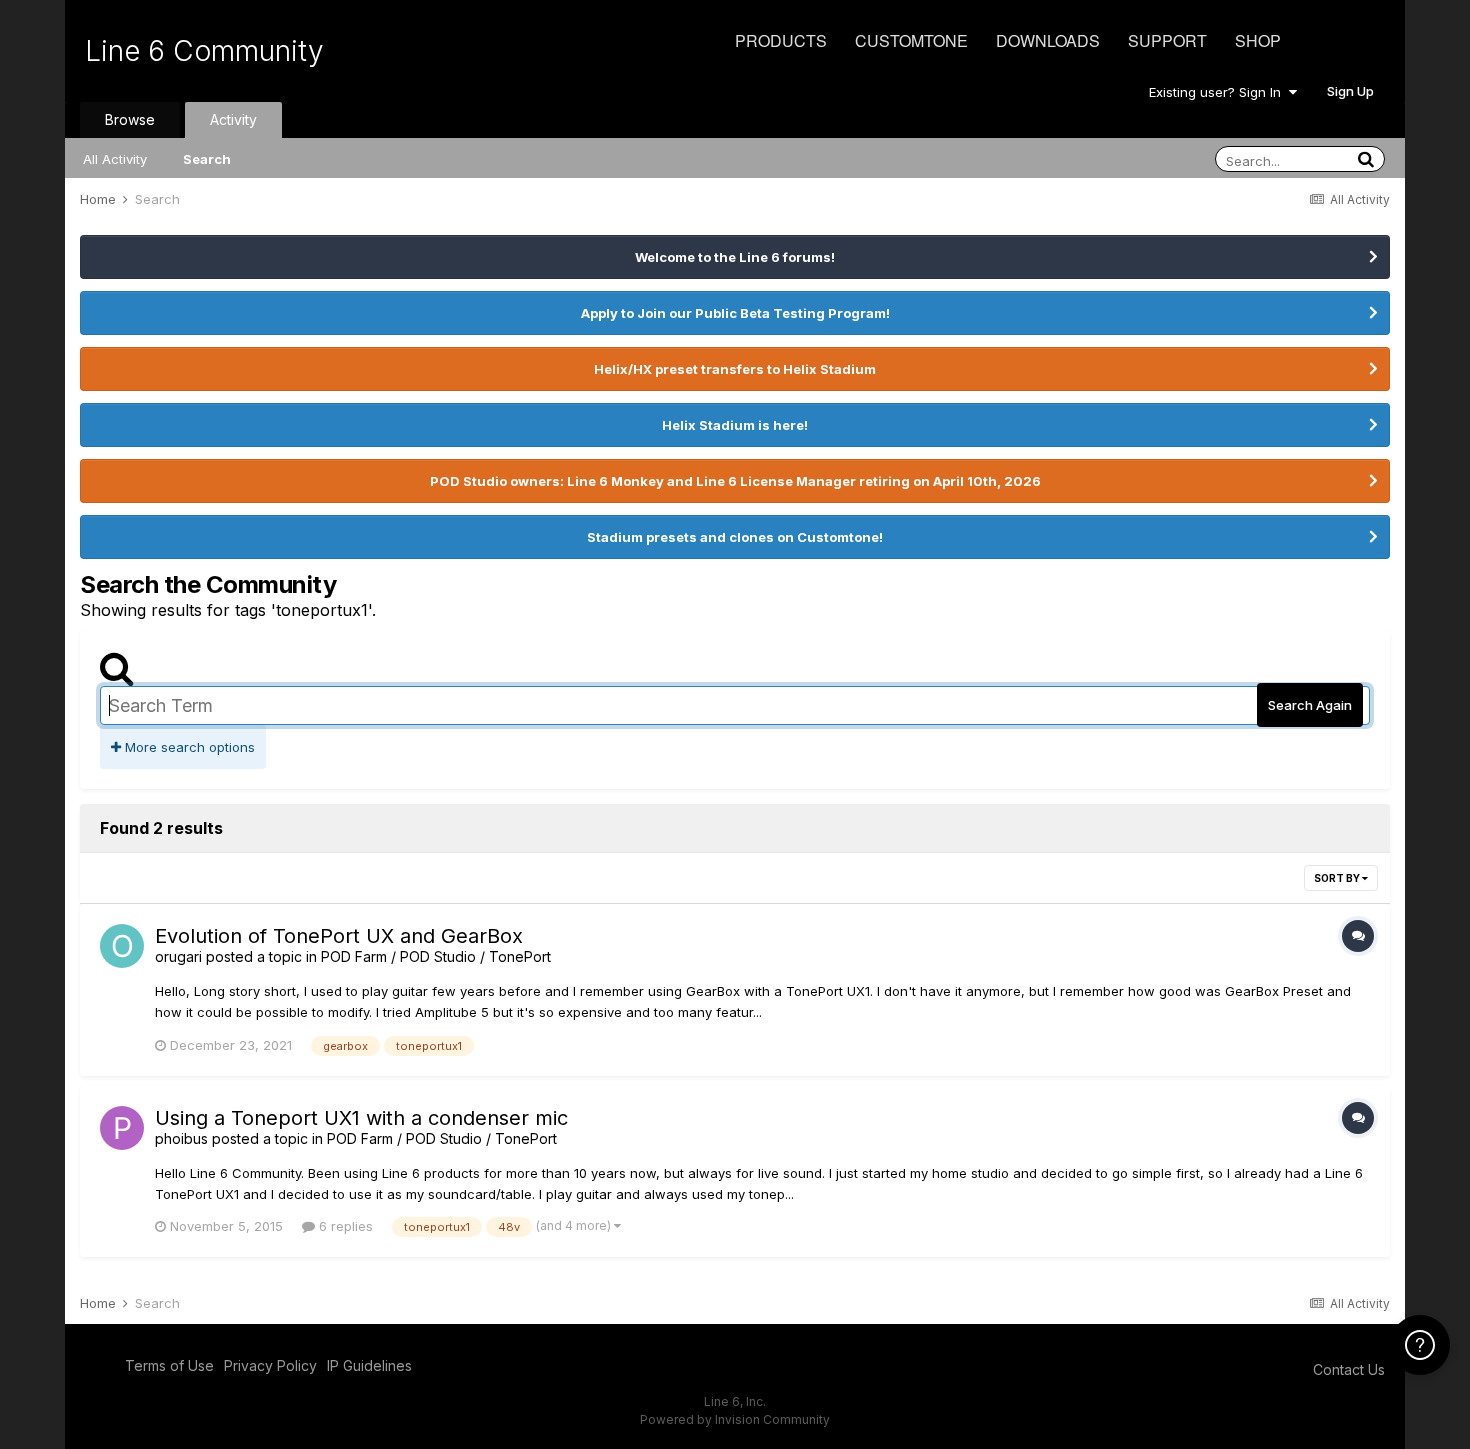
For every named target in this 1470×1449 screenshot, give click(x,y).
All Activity (115, 159)
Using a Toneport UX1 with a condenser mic (361, 1118)
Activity (233, 119)
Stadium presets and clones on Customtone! (735, 537)
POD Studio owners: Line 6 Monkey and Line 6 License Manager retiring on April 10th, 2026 (735, 481)
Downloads (1048, 40)
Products (781, 40)
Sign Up (1350, 91)
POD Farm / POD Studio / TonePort (436, 956)
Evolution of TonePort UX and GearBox (339, 936)
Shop (1258, 40)
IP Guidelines (369, 1365)
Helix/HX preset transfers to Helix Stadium (735, 369)
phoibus (181, 1138)
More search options (188, 747)
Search (207, 159)
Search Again (1310, 705)
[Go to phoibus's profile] (122, 1128)
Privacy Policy (270, 1365)
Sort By (1338, 878)
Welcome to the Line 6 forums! (735, 257)
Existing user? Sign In (1219, 92)
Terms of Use (169, 1365)
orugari (178, 956)
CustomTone (911, 40)
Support (1167, 40)
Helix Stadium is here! (735, 425)
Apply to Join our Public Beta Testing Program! (735, 313)
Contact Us (1349, 1369)
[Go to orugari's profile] (122, 946)
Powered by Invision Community (735, 1419)
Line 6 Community (204, 51)
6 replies (344, 1226)
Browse (130, 119)
